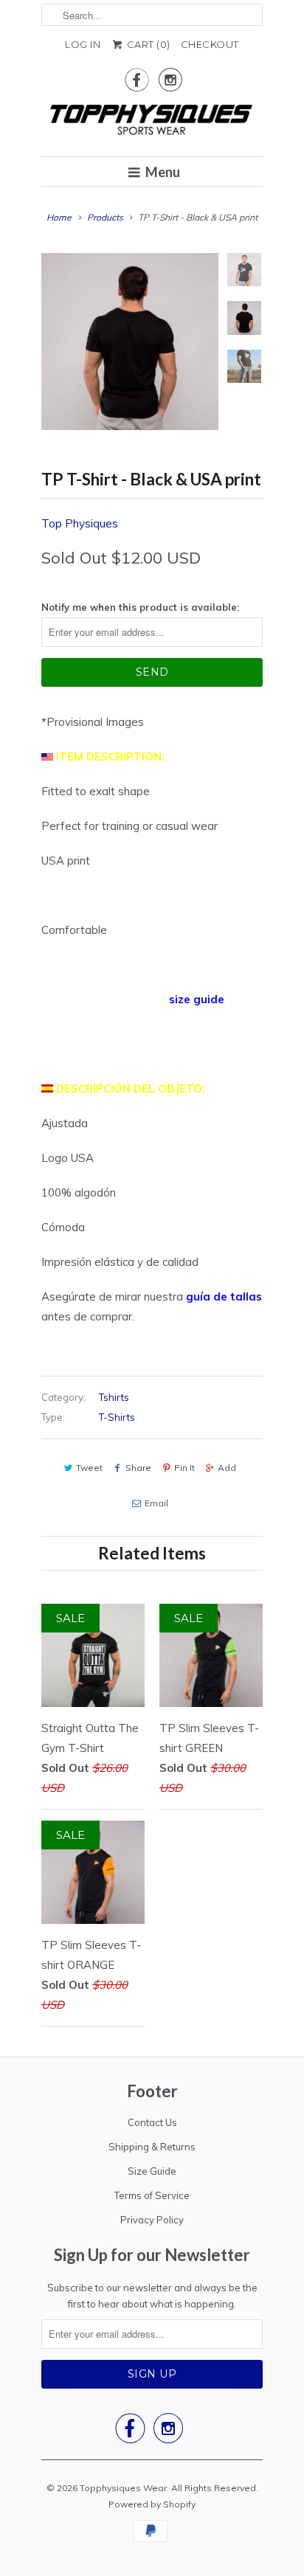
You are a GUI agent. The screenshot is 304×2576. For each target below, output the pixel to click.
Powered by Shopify (152, 2504)
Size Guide (152, 2171)
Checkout (210, 44)
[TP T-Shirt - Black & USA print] (130, 342)
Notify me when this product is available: (140, 607)
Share (138, 1468)
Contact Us (152, 2122)
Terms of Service (152, 2195)
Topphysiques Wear (123, 2488)
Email (156, 1503)
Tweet (89, 1468)
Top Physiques (80, 523)
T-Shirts (117, 1417)
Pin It (184, 1468)
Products (105, 217)
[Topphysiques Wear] (152, 122)
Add (227, 1468)
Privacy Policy (152, 2220)
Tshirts (114, 1397)
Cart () (147, 44)
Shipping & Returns (152, 2147)
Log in (83, 44)
